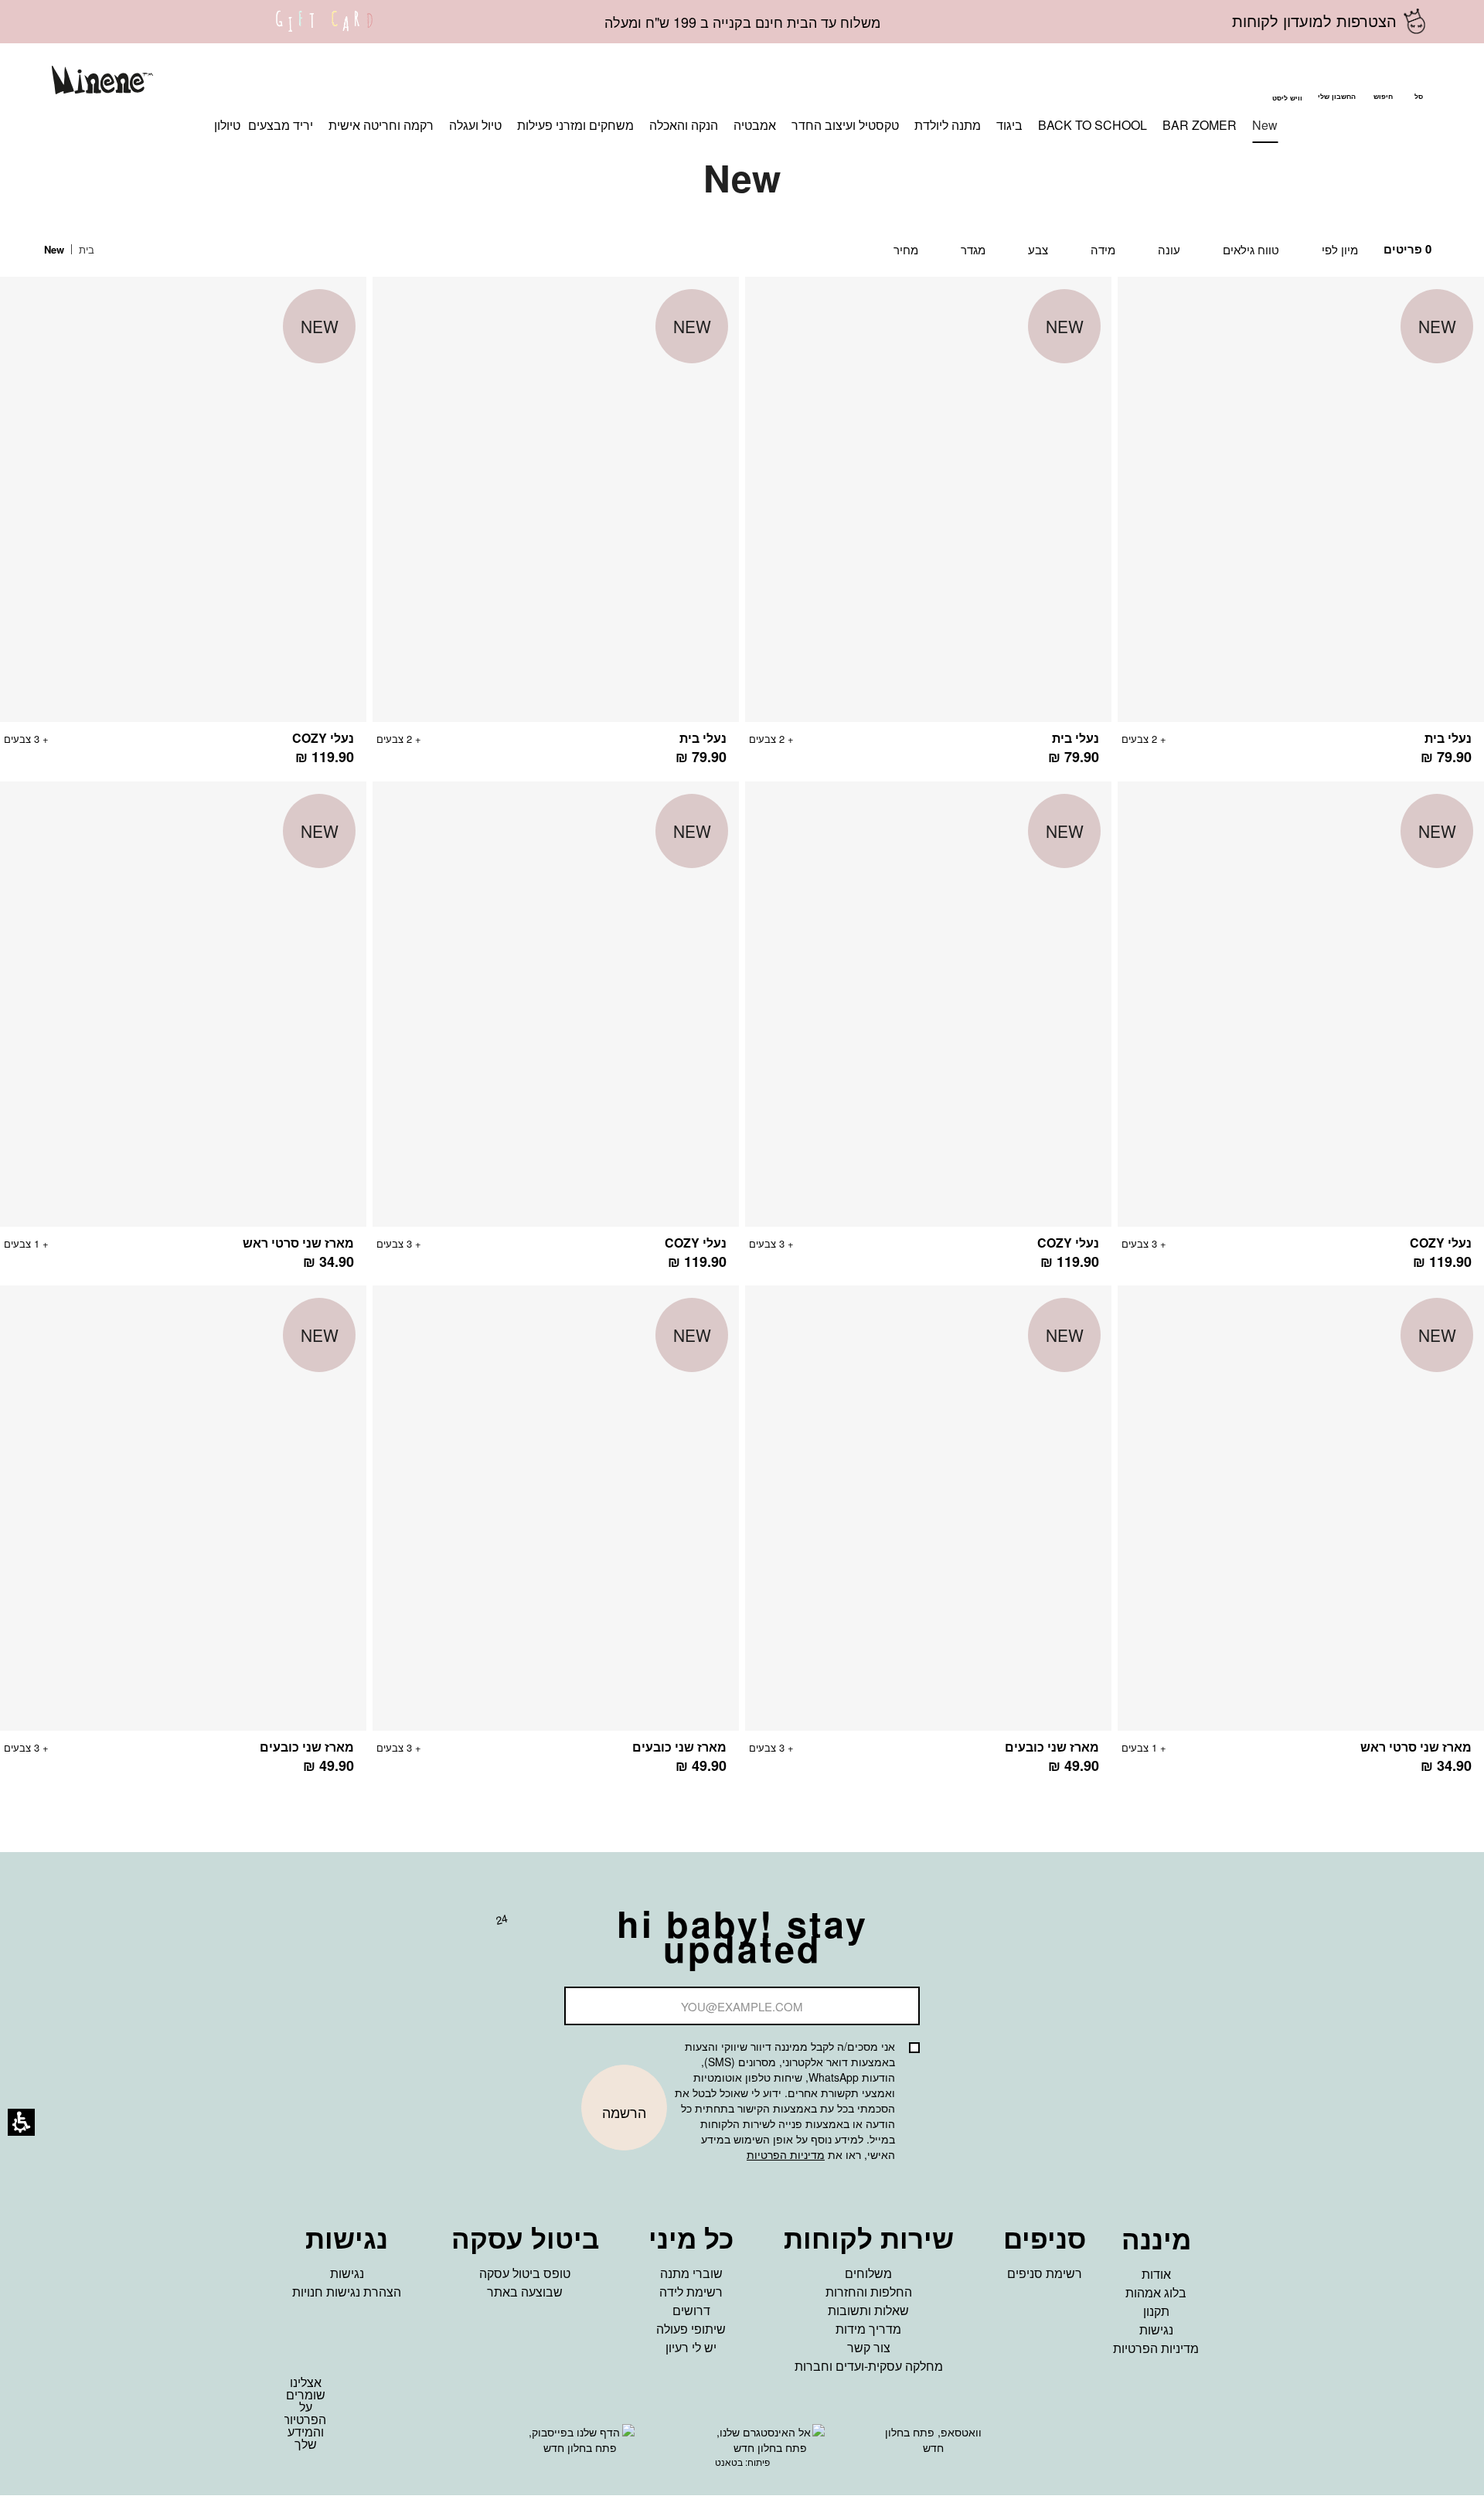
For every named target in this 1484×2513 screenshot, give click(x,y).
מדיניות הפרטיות (786, 2154)
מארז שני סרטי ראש (298, 1243)
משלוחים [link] (868, 2273)
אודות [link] (1156, 2274)
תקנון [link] (1156, 2311)
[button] (1383, 82)
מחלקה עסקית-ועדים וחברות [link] (869, 2366)
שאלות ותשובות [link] (868, 2310)
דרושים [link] (691, 2310)
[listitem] (1301, 529)
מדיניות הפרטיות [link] (1156, 2348)
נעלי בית (1448, 738)
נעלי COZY (323, 738)
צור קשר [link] (869, 2347)
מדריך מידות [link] (868, 2329)
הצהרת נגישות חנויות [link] (347, 2292)
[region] (81, 250)
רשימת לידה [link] (691, 2292)
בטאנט (729, 2462)
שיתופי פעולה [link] (691, 2329)
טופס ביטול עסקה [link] (525, 2273)
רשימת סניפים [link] (1045, 2273)
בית (85, 249)
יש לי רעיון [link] (691, 2347)
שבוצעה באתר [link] (525, 2292)
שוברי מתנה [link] (691, 2273)
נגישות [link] (1156, 2329)
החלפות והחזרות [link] (869, 2292)
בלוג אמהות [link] (1156, 2292)
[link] (325, 31)
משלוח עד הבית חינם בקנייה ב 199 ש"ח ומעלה (742, 22)
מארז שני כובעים (1052, 1747)
